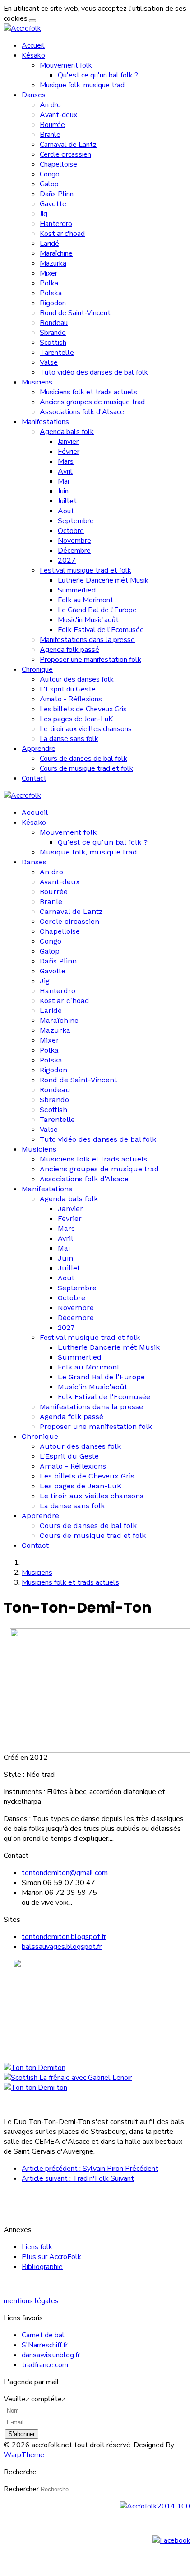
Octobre (71, 531)
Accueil (33, 45)
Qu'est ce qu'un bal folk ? (98, 75)
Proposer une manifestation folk (90, 660)
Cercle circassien (65, 154)
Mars (66, 461)
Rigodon (53, 303)
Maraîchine (56, 253)
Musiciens (37, 382)
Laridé (49, 244)
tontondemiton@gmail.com (65, 1873)
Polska (51, 293)
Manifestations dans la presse (87, 640)
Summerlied (77, 590)
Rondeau (54, 323)
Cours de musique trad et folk (86, 768)
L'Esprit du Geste (68, 689)
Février (69, 452)
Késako (33, 55)
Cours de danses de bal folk (83, 759)
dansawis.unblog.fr (51, 2355)
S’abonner (22, 2434)
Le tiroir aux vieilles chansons (86, 729)
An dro (50, 105)
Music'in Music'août (88, 620)
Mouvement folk (66, 65)
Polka (49, 283)
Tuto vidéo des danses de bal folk (94, 372)
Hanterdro (56, 224)
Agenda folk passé (69, 650)
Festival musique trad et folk (85, 570)
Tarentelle (57, 353)
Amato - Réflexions (71, 699)
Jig (44, 214)
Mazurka (53, 263)
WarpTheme (24, 2455)
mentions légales (31, 2301)
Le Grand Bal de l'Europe (97, 610)
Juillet (67, 501)
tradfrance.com (45, 2365)
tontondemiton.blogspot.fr (64, 1937)
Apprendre (39, 749)
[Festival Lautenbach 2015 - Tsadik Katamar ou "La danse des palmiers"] (35, 2068)
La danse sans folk (69, 739)
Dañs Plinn (57, 194)
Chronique (37, 669)
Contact (34, 778)
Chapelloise (58, 164)
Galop (49, 184)
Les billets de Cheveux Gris (83, 709)
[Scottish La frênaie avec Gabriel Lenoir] (68, 2078)
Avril (65, 471)
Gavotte (53, 204)
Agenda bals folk (67, 432)
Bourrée (52, 125)
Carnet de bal (43, 2335)
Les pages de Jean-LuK (76, 719)
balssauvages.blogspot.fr (62, 1947)
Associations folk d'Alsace (82, 412)
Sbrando (53, 333)
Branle (50, 135)
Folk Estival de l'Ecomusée (101, 630)
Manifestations (45, 422)
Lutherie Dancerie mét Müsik (103, 580)
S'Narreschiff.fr (45, 2345)
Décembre (74, 551)
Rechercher (21, 2489)
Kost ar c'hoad (62, 234)
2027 (67, 560)
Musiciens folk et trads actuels (88, 392)
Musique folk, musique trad (82, 85)
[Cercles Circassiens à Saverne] (35, 2088)
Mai (63, 481)
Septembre (76, 521)
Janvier (68, 442)
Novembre (74, 541)
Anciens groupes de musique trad (92, 402)
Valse (49, 362)
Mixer (48, 273)
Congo (50, 174)
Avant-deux (58, 115)
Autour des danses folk (77, 679)
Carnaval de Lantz (68, 145)
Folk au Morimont (85, 600)
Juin (63, 491)
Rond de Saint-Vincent (75, 313)
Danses (34, 95)
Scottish (53, 343)
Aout (66, 511)
